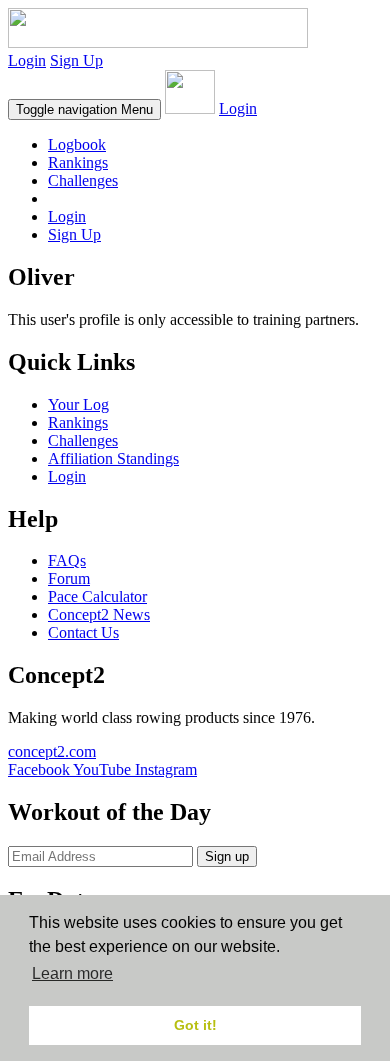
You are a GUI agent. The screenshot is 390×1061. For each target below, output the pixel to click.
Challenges (83, 180)
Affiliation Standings (113, 458)
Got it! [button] (195, 1025)
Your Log (78, 404)
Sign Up (76, 60)
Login (27, 60)
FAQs (67, 560)
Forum (69, 578)
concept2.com (52, 751)
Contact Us (83, 632)
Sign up (227, 856)
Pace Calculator (97, 596)
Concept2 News (99, 614)
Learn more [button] (72, 973)
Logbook (77, 144)
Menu (84, 109)
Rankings (78, 162)
